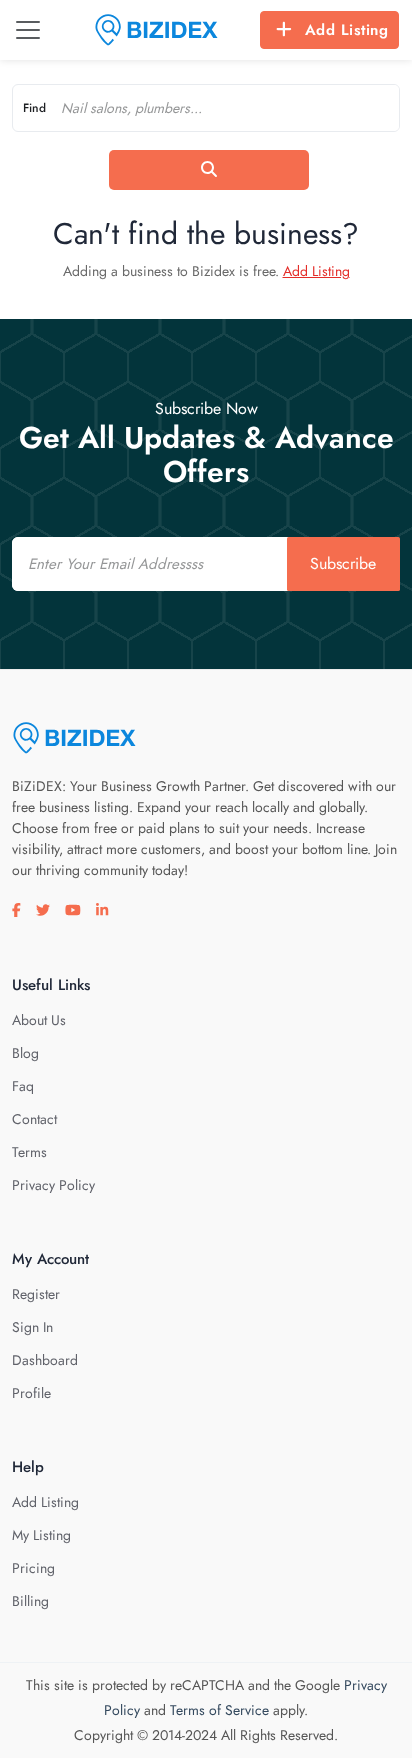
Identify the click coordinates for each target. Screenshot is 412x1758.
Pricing (33, 1568)
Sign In (32, 1327)
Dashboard (45, 1360)
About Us (39, 1020)
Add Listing (347, 30)
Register (36, 1294)
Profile (31, 1393)
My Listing (41, 1535)
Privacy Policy (53, 1185)
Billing (30, 1601)
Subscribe (343, 563)
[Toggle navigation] (28, 30)
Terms (29, 1152)
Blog (25, 1053)
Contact (34, 1119)
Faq (23, 1086)
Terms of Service (219, 1710)
